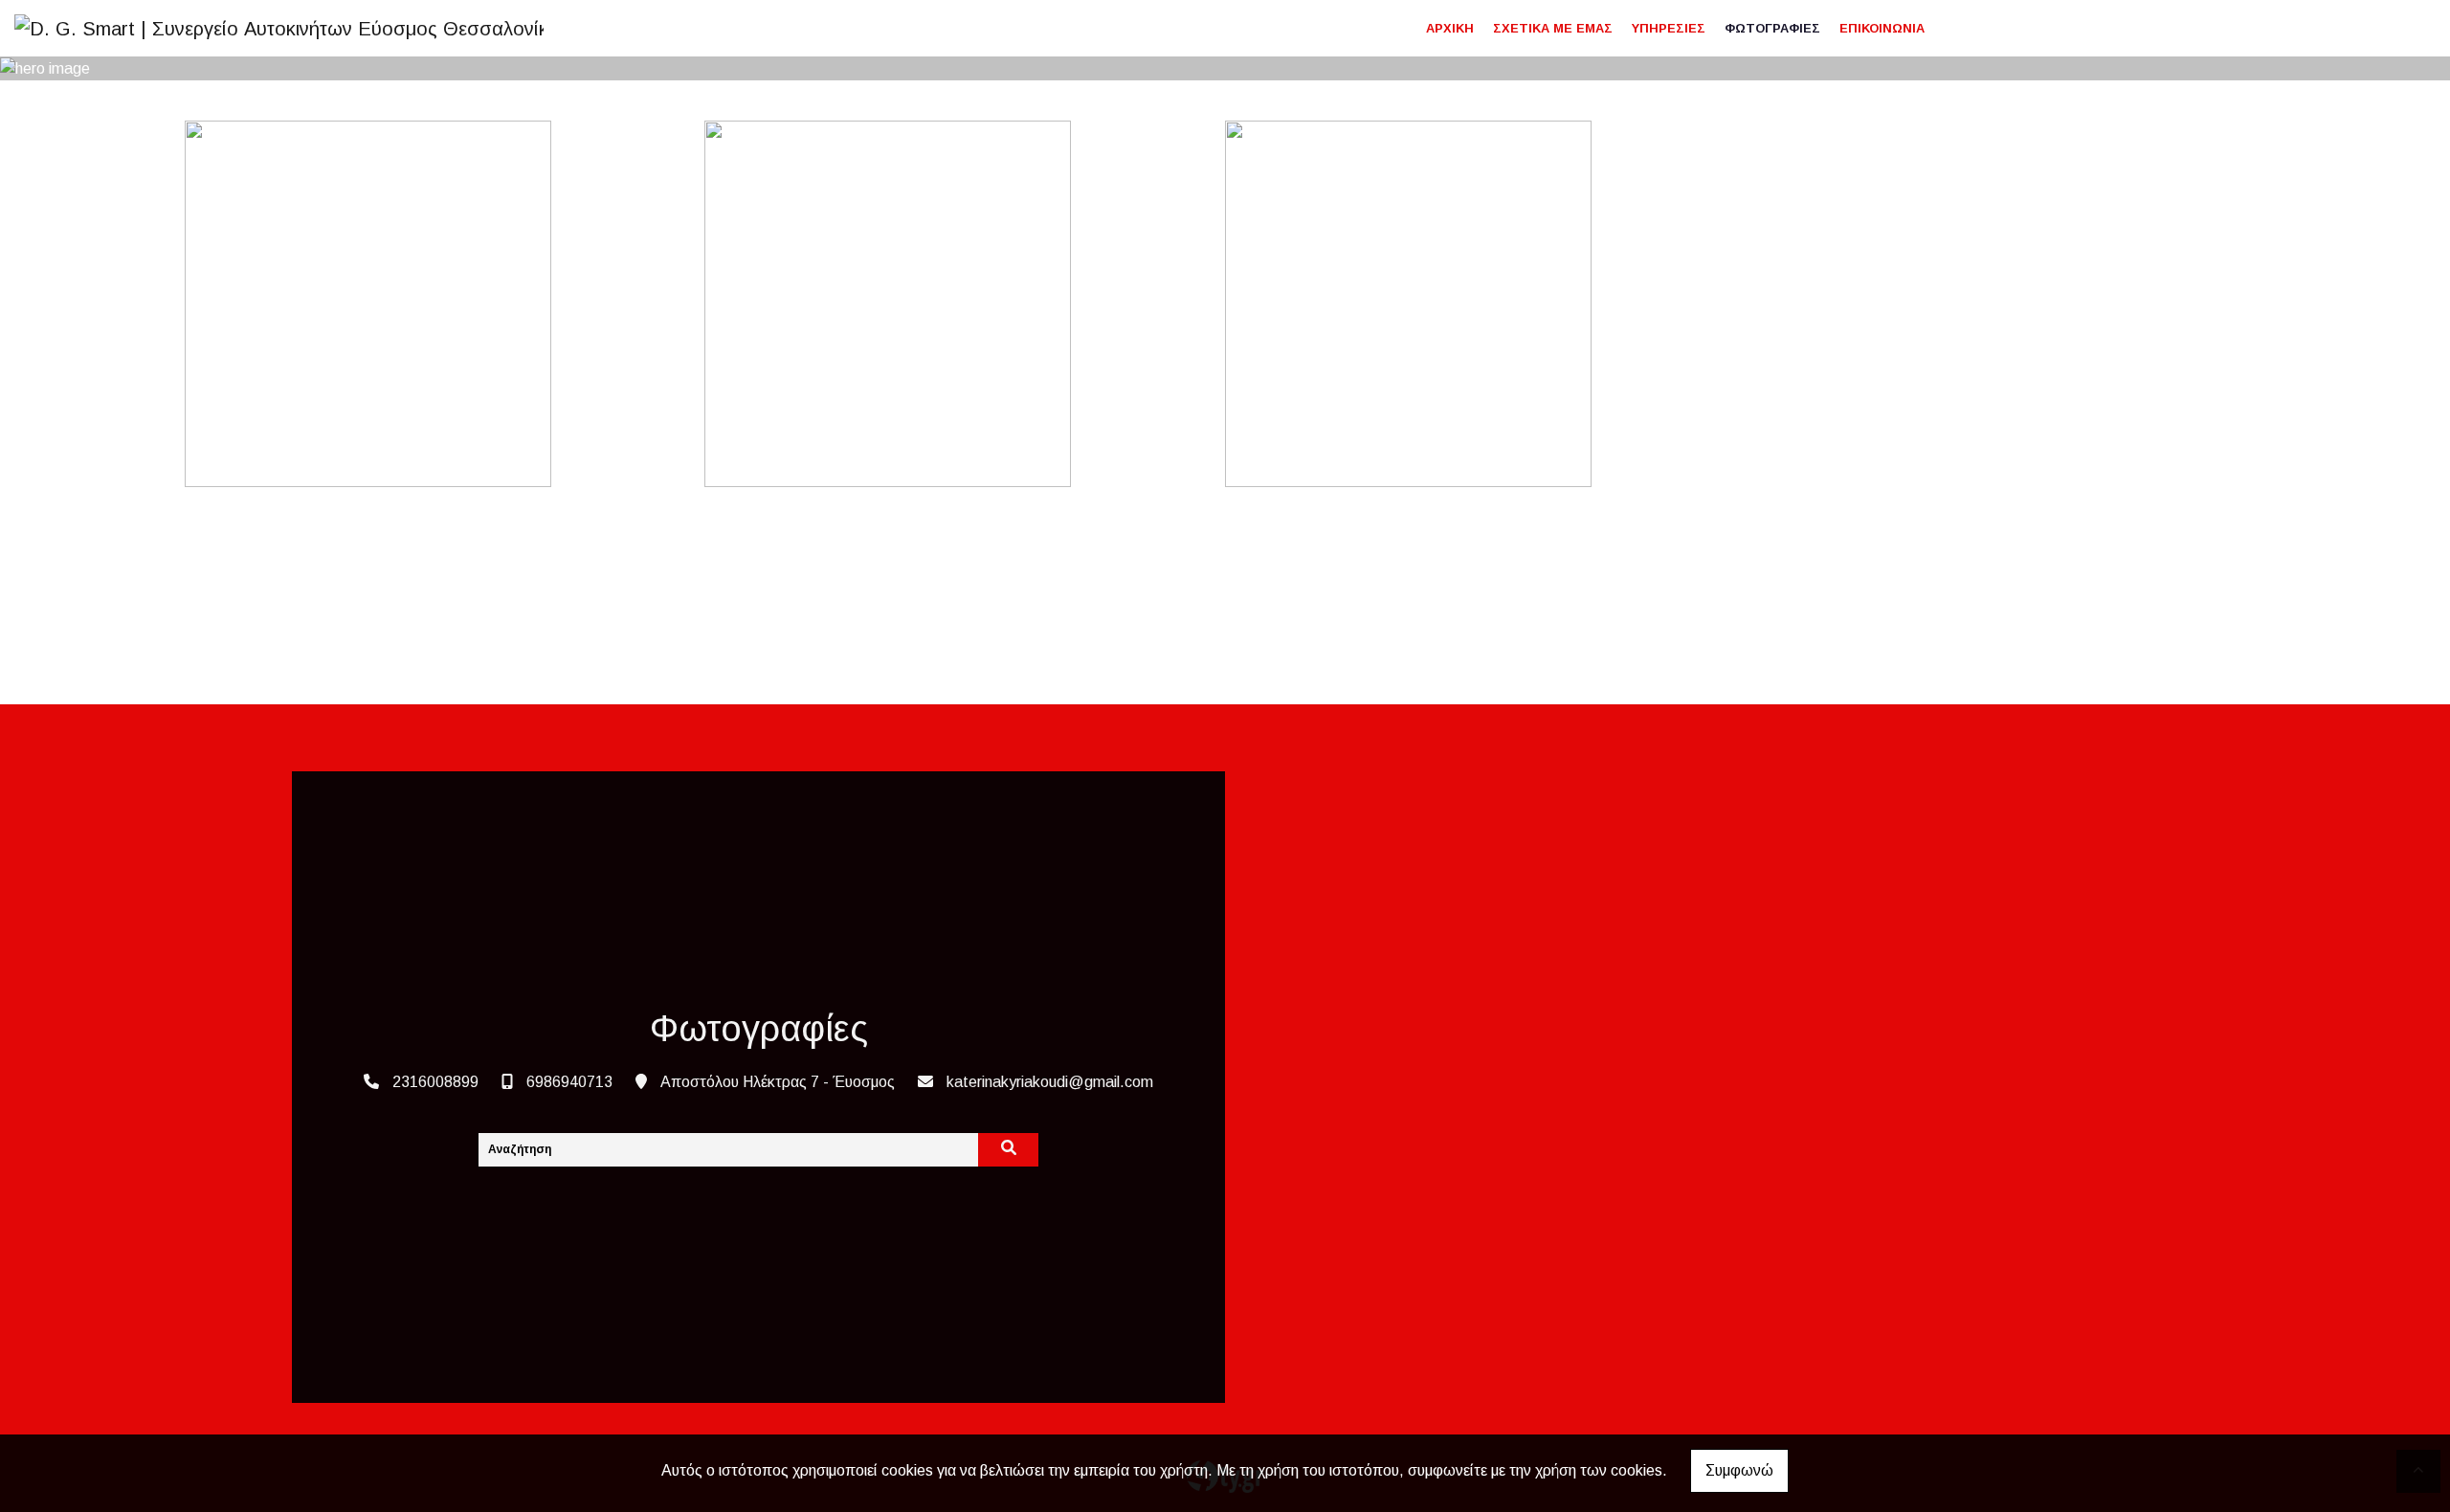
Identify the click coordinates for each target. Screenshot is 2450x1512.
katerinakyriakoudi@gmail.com (1050, 1082)
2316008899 (435, 1082)
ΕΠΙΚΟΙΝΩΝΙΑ (1882, 28)
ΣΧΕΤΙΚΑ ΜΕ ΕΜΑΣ (1553, 28)
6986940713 (569, 1082)
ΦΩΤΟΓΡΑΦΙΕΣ (1772, 28)
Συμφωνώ (1739, 1470)
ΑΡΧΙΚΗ (1450, 28)
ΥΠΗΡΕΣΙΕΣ (1669, 28)
